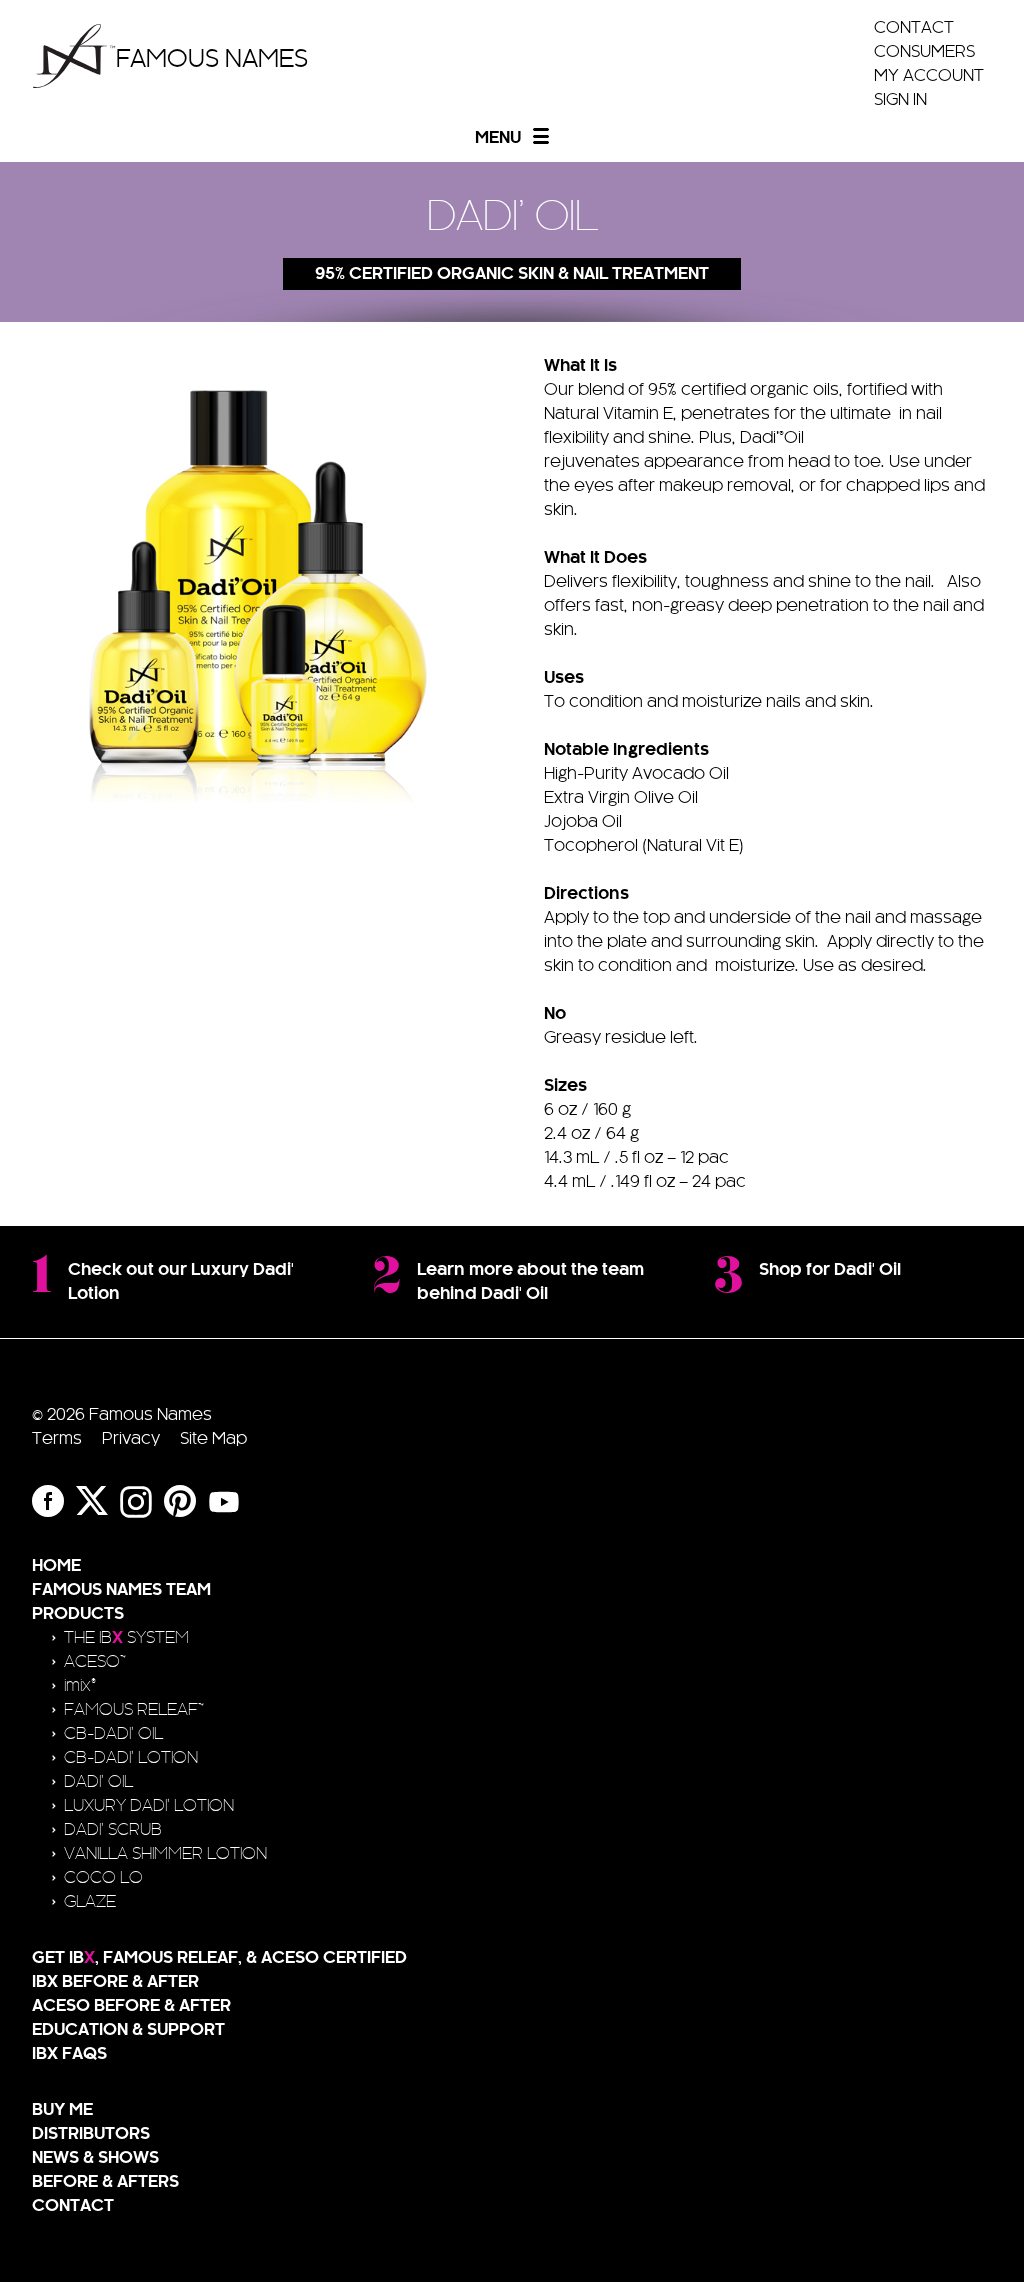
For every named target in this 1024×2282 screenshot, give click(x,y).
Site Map (213, 1439)
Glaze (90, 1902)
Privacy (131, 1439)
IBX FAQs (69, 2054)
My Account (929, 76)
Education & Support (128, 2030)
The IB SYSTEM (126, 1638)
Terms (57, 1439)
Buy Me (62, 2110)
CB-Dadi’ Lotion (131, 1758)
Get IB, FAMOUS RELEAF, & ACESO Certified (219, 1958)
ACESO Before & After (131, 2006)
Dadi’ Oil (98, 1782)
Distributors (91, 2134)
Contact (914, 28)
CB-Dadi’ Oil (113, 1734)
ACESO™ (95, 1662)
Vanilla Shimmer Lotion (165, 1854)
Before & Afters (105, 2182)
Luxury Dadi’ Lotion (149, 1806)
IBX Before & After (115, 1982)
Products (78, 1614)
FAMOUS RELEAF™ (134, 1710)
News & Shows (95, 2158)
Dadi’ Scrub (113, 1830)
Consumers (924, 52)
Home (56, 1566)
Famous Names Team (121, 1590)
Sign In (900, 100)
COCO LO (103, 1878)
